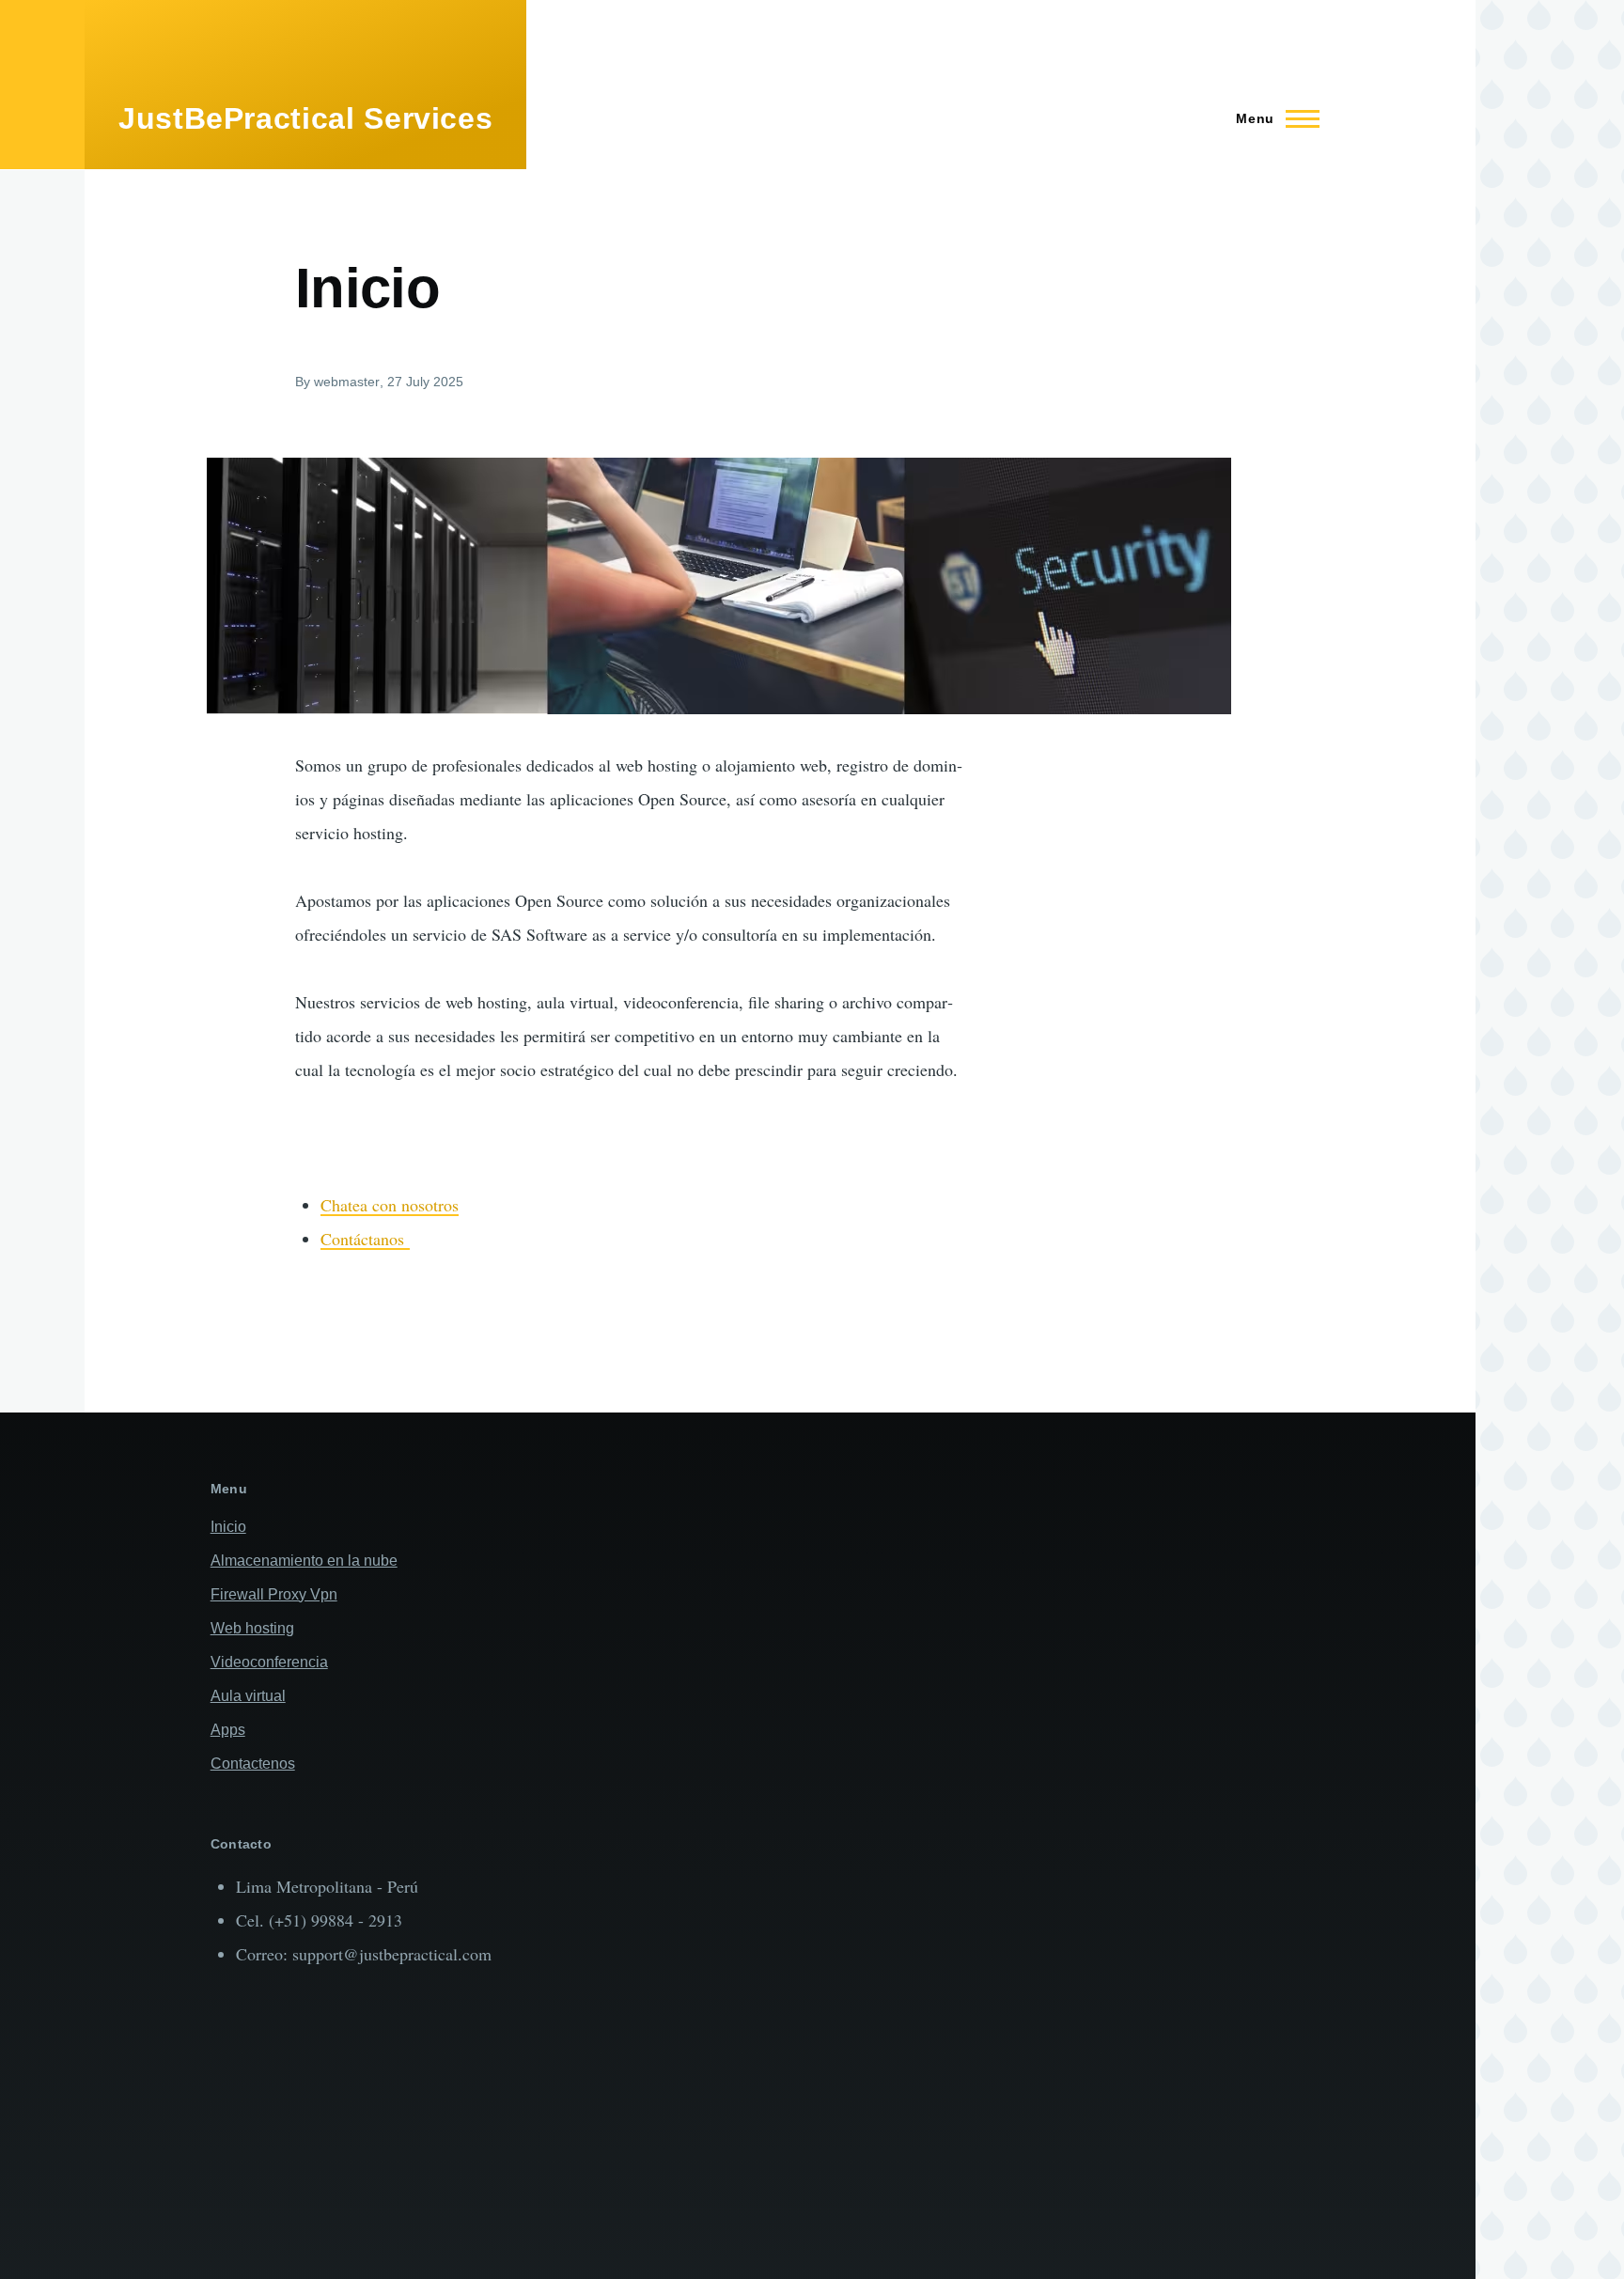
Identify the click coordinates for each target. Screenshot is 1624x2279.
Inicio (228, 1527)
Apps (228, 1730)
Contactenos (253, 1764)
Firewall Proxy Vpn (274, 1594)
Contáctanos (365, 1239)
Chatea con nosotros (390, 1205)
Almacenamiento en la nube (304, 1561)
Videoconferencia (269, 1662)
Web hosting (252, 1628)
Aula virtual (248, 1696)
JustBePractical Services (305, 118)
